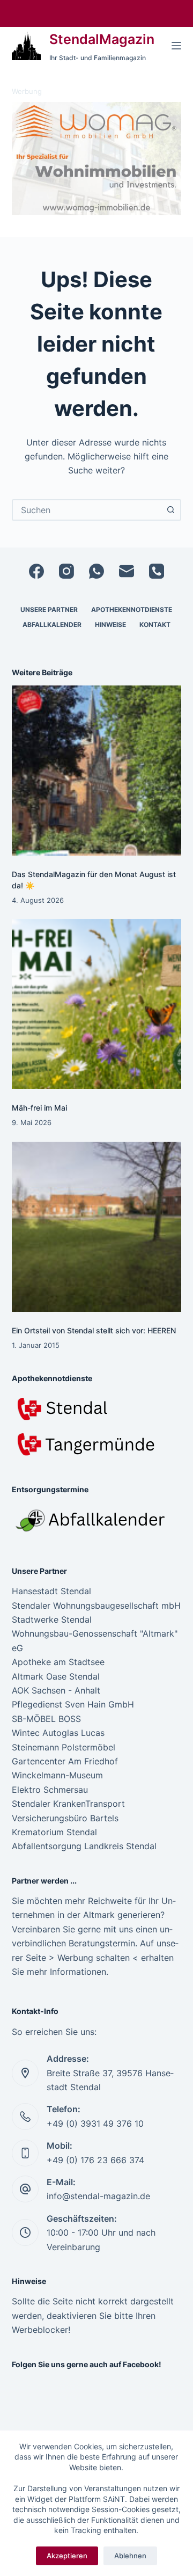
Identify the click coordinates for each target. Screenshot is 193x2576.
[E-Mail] (127, 571)
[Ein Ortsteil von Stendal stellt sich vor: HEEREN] (97, 1227)
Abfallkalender (52, 625)
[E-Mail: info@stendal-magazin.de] (25, 2189)
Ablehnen (130, 2556)
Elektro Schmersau (50, 1790)
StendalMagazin (102, 39)
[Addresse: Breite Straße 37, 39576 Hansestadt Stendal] (25, 2073)
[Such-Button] (170, 510)
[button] (97, 159)
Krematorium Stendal (54, 1832)
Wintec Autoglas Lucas (58, 1733)
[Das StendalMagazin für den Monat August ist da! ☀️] (97, 771)
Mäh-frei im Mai (39, 1108)
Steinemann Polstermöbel (64, 1747)
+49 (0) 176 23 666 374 (95, 2160)
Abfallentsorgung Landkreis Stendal (84, 1846)
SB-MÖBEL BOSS (46, 1719)
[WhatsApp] (96, 571)
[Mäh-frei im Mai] (97, 1004)
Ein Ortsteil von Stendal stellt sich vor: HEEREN (94, 1330)
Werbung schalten (94, 1958)
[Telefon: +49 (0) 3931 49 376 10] (25, 2117)
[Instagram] (66, 571)
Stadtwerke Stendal (52, 1619)
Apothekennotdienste (132, 610)
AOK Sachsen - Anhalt (56, 1690)
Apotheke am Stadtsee (58, 1662)
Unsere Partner (49, 610)
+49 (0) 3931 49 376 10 (95, 2123)
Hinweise (110, 625)
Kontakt (155, 625)
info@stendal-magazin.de (98, 2196)
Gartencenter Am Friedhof (65, 1761)
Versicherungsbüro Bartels (65, 1818)
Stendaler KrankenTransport (68, 1804)
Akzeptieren (67, 2556)
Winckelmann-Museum (57, 1775)
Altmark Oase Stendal (56, 1676)
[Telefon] (157, 571)
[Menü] (176, 46)
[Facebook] (36, 571)
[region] (97, 159)
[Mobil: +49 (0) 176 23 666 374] (25, 2153)
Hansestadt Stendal (51, 1591)
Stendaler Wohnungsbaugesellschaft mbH (96, 1606)
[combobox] (87, 510)
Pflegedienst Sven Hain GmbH (73, 1704)
